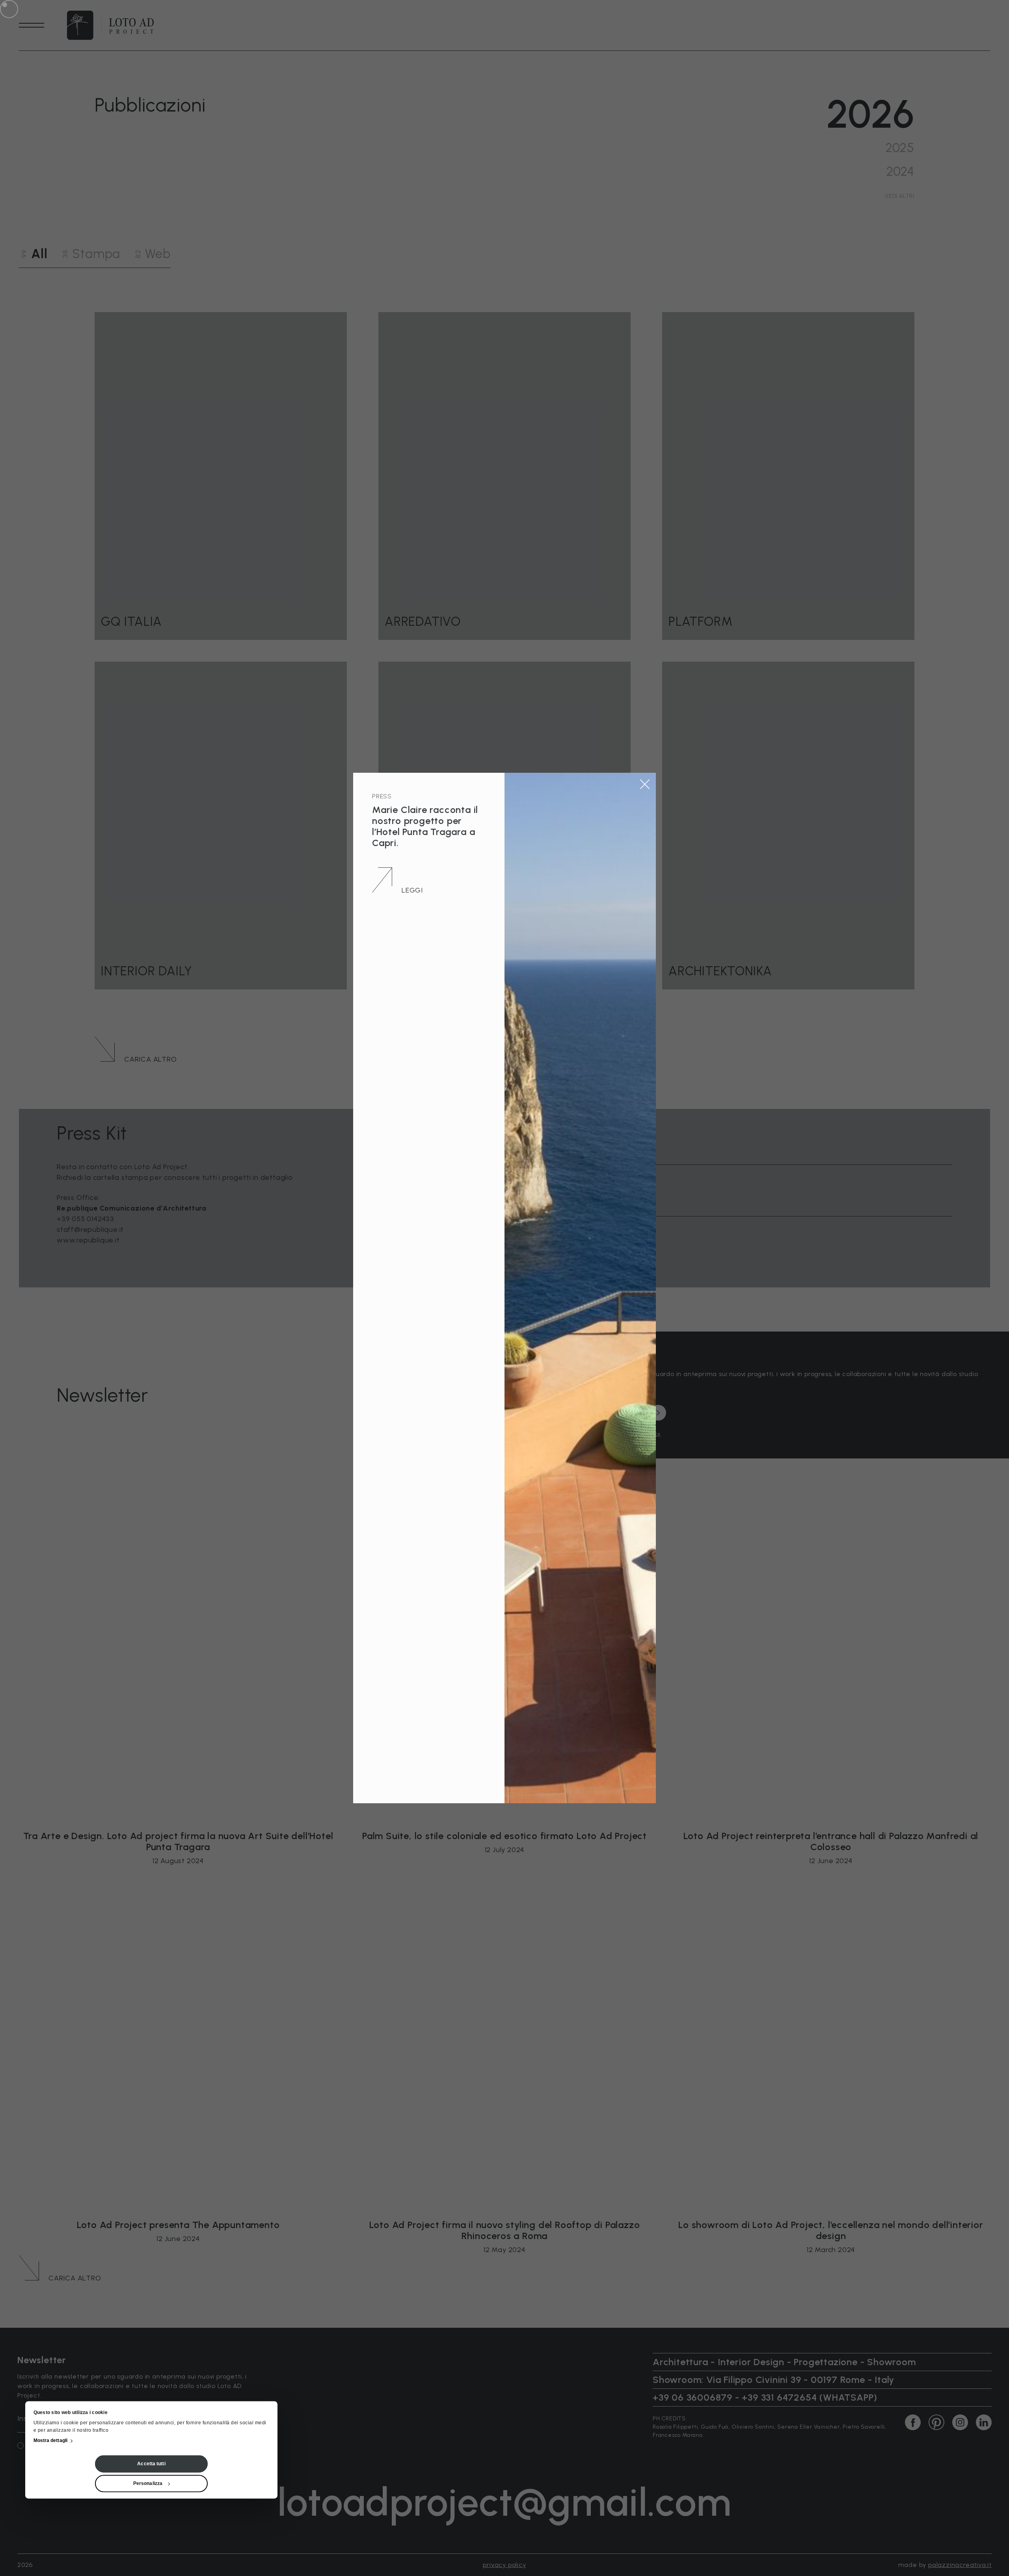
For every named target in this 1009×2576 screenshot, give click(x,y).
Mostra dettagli (51, 2441)
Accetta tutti (151, 2464)
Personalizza (148, 2484)
